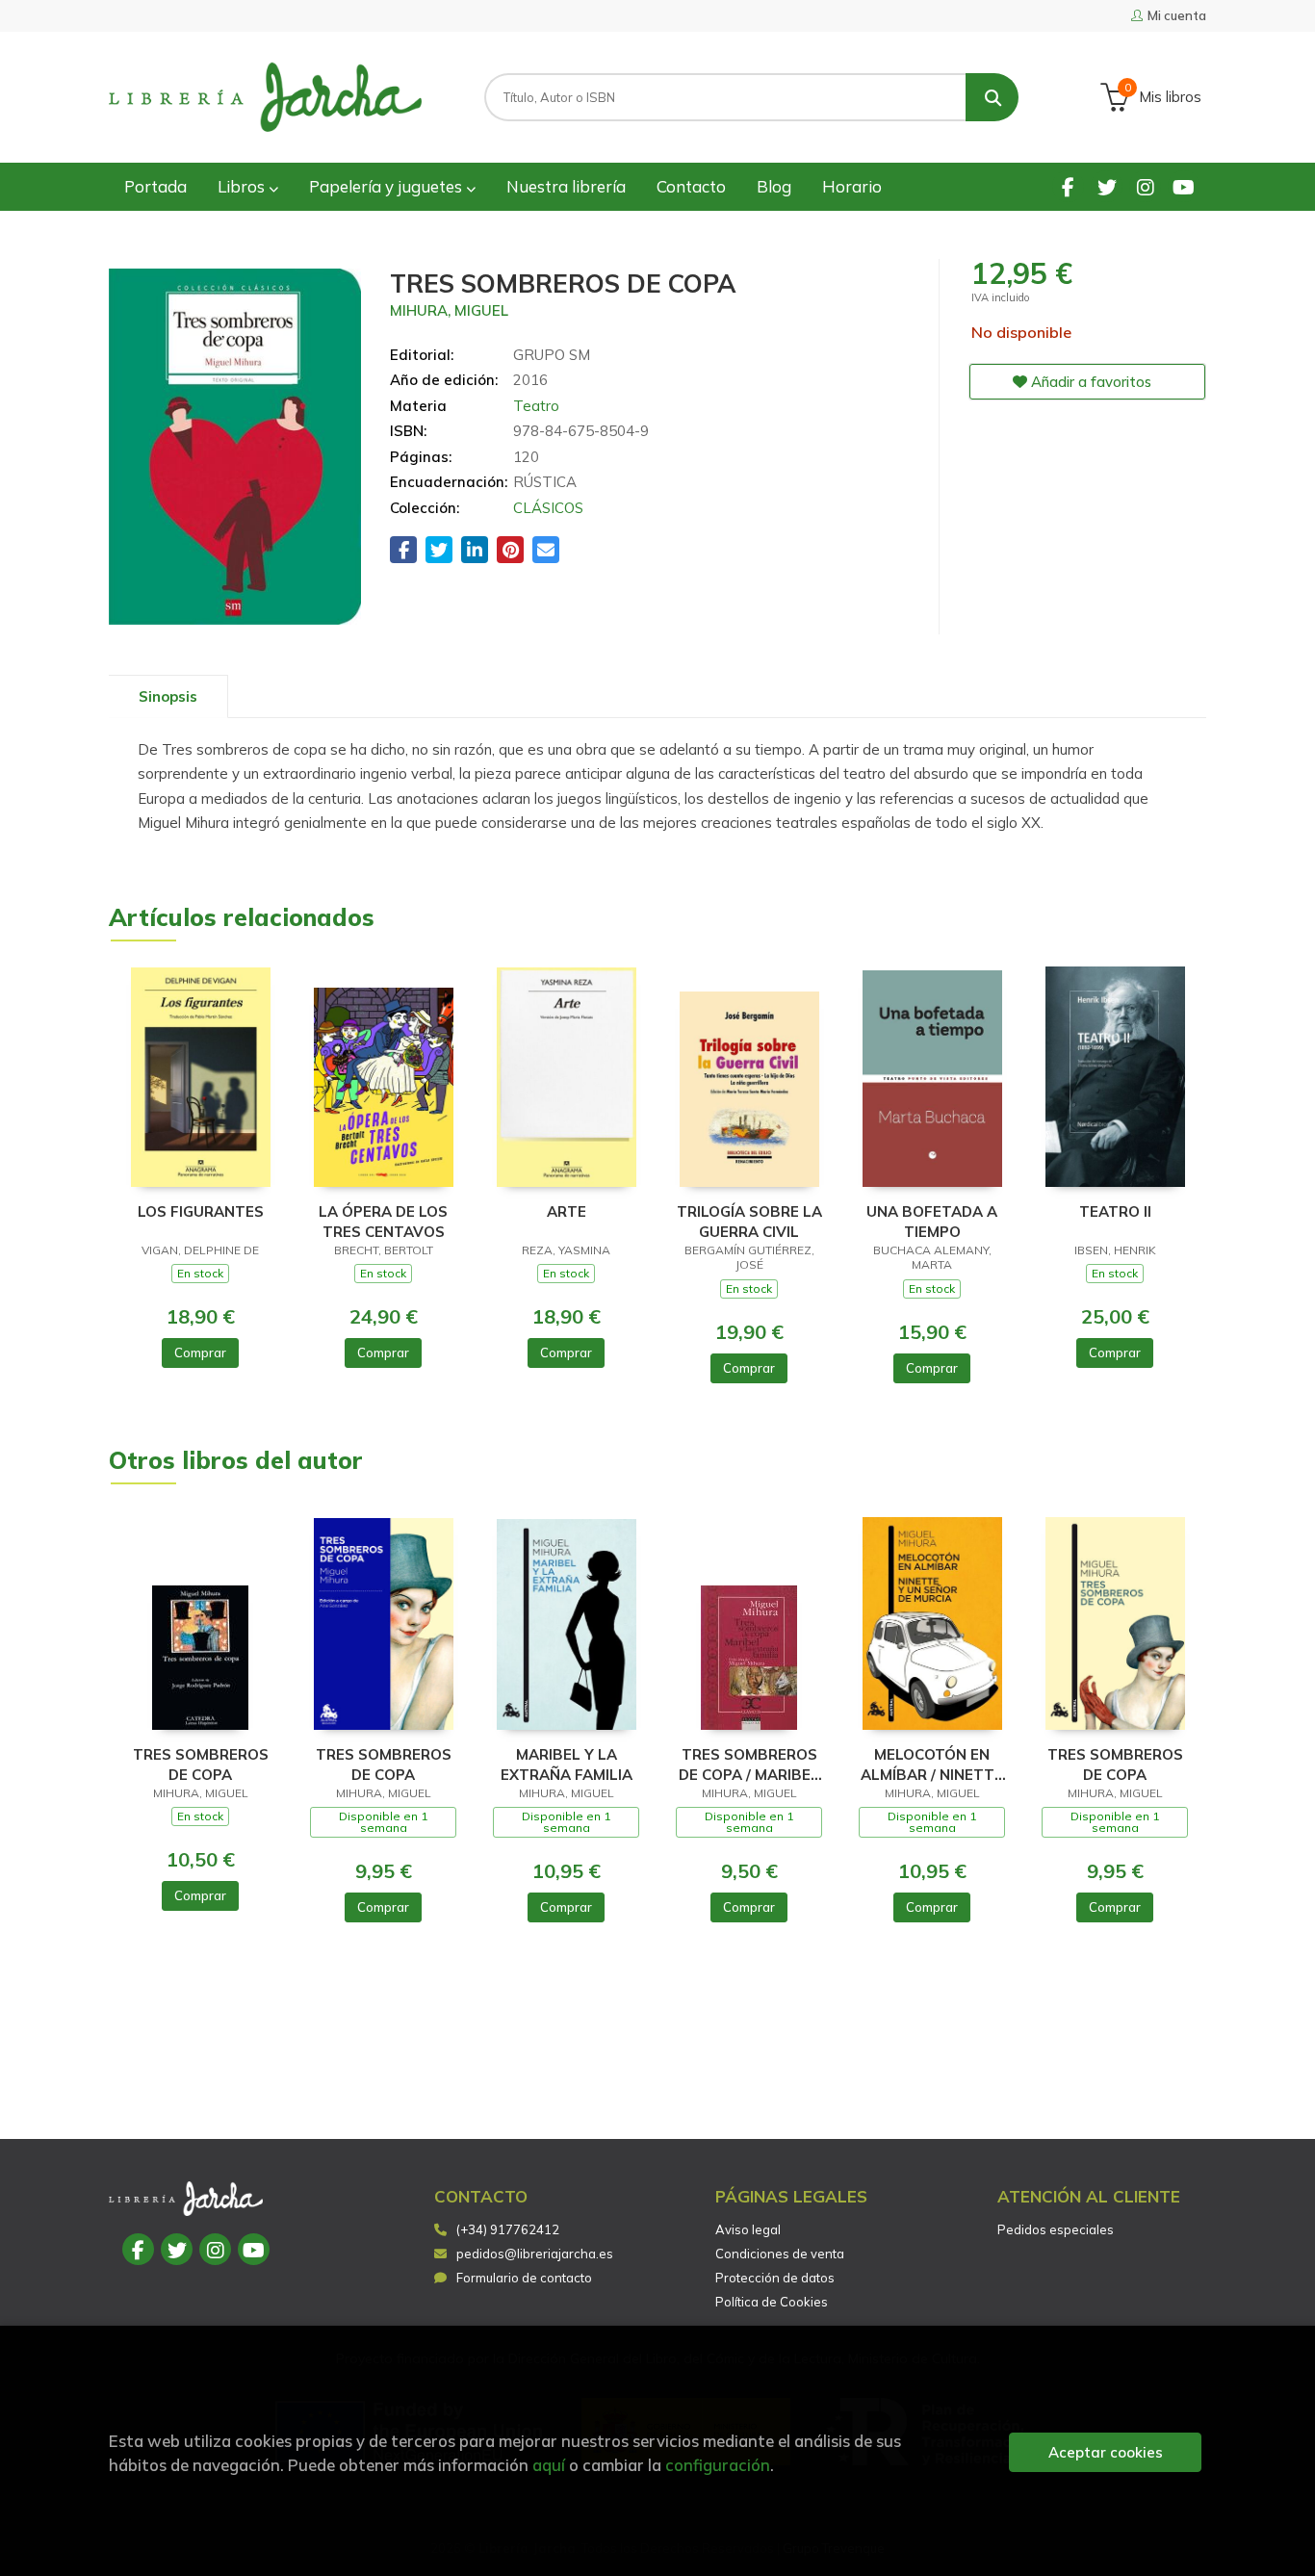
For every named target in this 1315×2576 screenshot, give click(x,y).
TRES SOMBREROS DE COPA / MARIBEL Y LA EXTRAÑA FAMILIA (749, 1764)
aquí (549, 2465)
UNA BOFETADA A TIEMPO (932, 1221)
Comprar (200, 1352)
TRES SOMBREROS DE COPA (201, 1764)
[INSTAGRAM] (1145, 186)
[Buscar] (992, 97)
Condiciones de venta (780, 2254)
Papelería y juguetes (387, 186)
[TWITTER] (1107, 186)
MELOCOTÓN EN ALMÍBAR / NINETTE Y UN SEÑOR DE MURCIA (932, 1764)
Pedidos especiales (1056, 2229)
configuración (718, 2465)
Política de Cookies (772, 2302)
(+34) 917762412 (508, 2229)
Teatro (536, 406)
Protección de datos (775, 2278)
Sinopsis (168, 696)
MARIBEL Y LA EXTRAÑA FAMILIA (567, 1764)
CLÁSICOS (548, 508)
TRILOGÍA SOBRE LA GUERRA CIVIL (749, 1221)
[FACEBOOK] (1068, 186)
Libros (243, 186)
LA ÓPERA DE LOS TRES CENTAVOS (383, 1221)
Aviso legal (748, 2229)
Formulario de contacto (524, 2278)
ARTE (567, 1211)
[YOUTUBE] (1184, 186)
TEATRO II (1115, 1211)
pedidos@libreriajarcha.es (535, 2254)
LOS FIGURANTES (201, 1211)
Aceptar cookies (1106, 2452)
